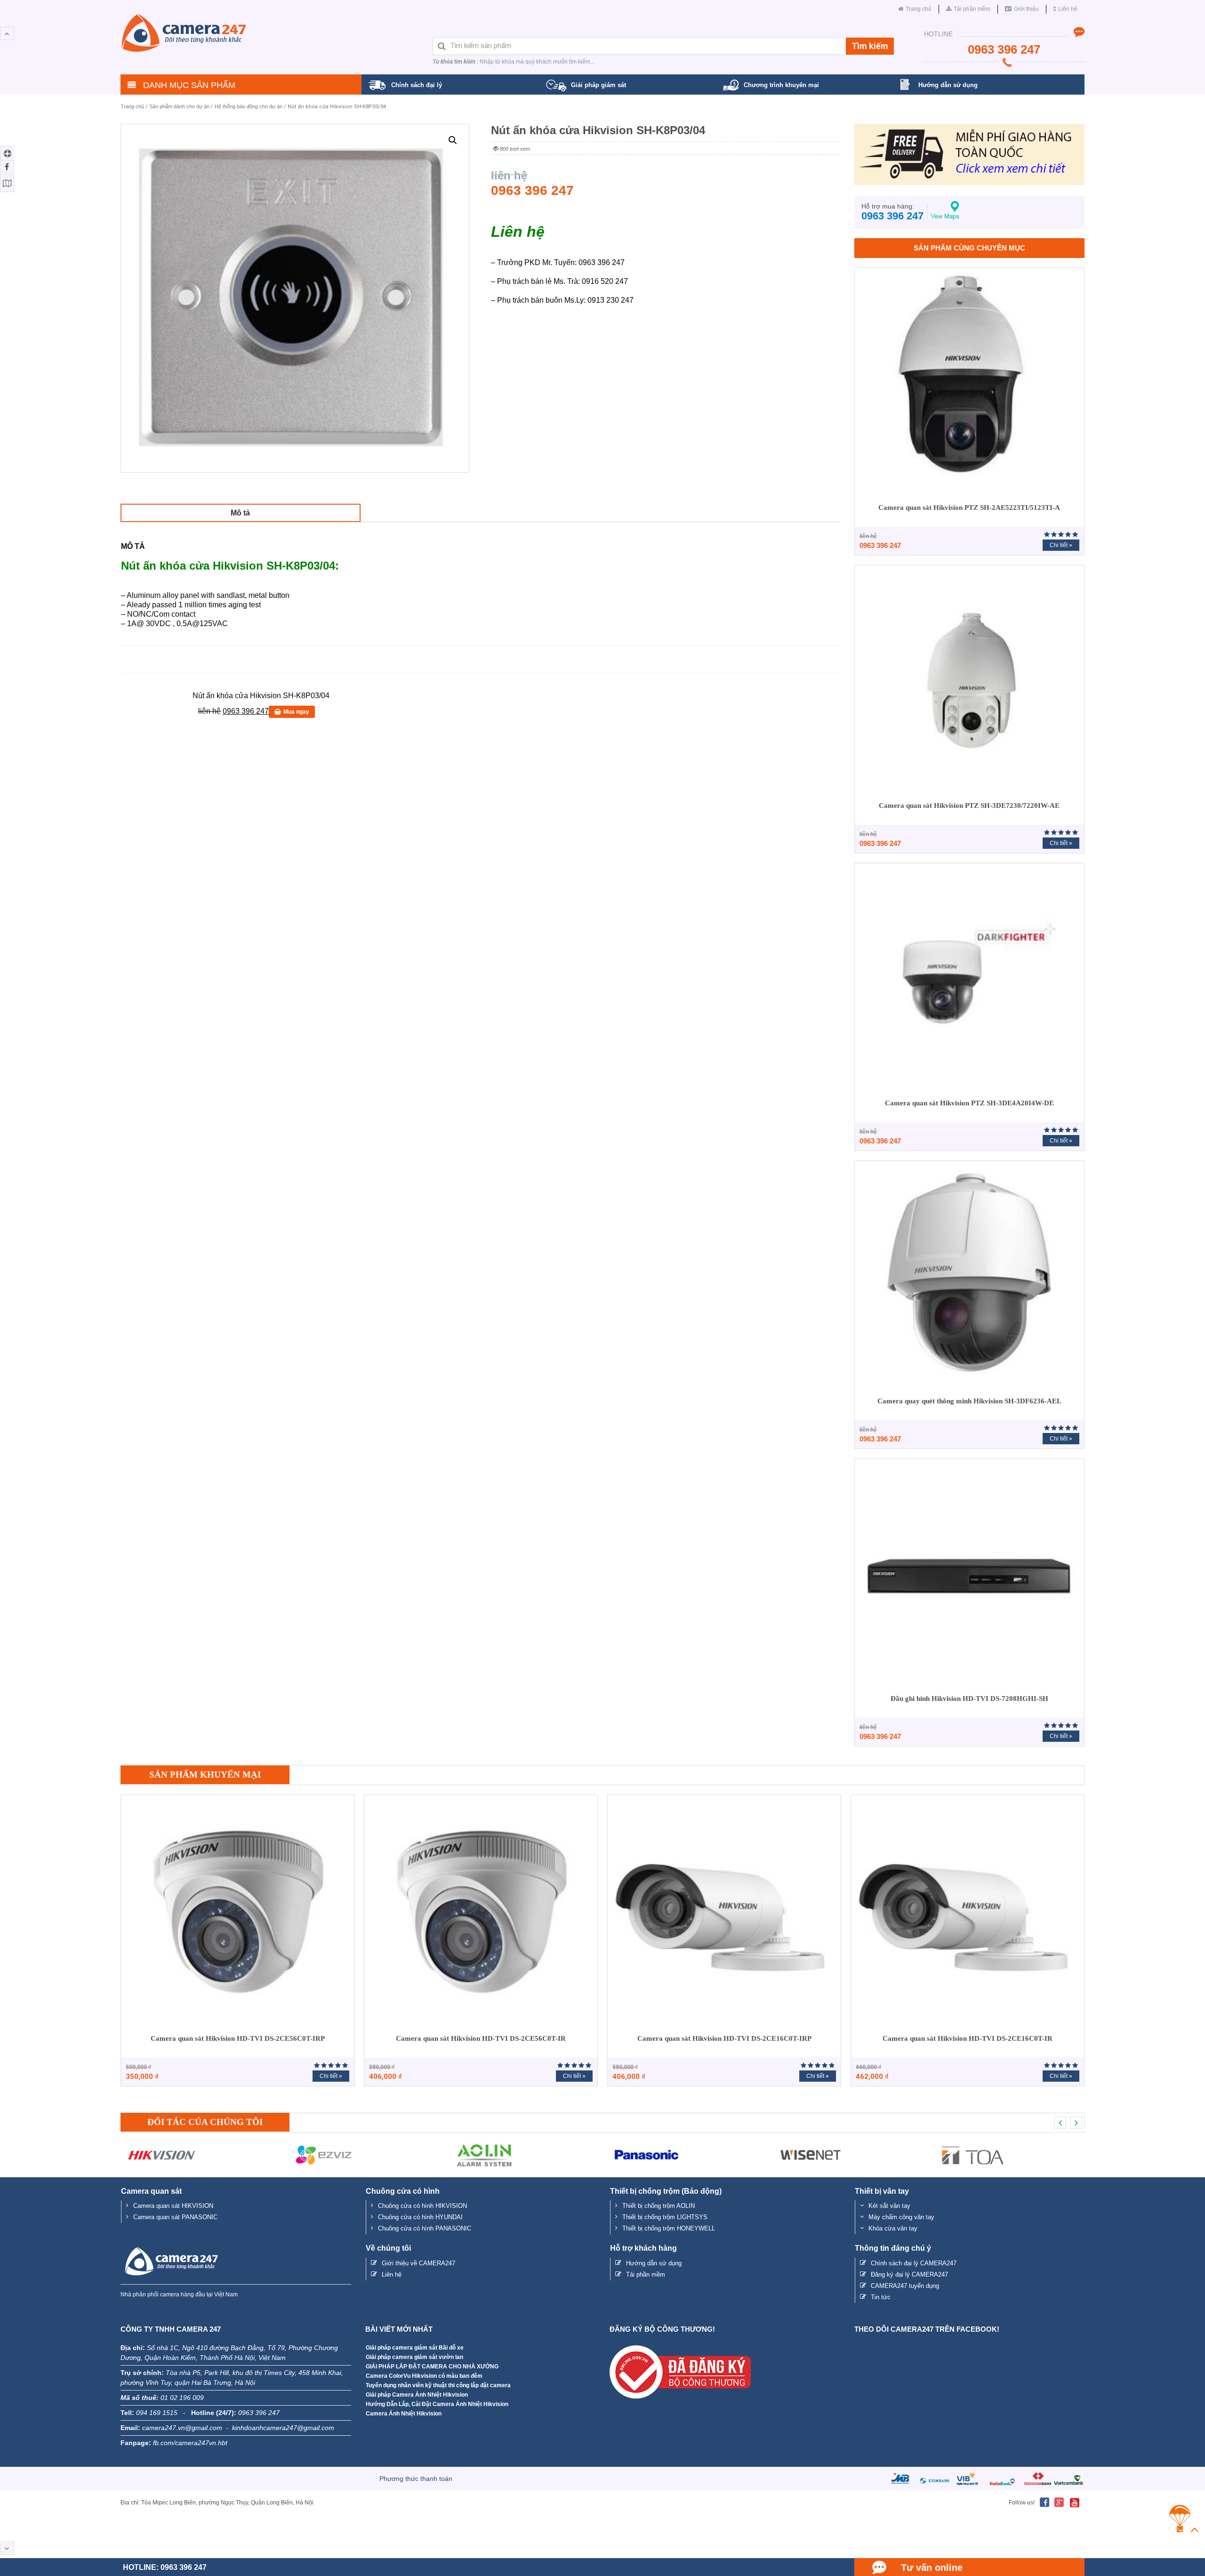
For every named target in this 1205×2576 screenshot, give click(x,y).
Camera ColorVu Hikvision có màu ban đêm (424, 2376)
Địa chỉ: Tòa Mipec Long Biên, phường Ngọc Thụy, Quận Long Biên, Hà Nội (217, 2503)
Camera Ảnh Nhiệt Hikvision (404, 2414)
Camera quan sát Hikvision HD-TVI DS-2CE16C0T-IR (968, 2038)
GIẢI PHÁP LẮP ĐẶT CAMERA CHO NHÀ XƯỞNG (432, 2367)
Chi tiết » (1061, 545)
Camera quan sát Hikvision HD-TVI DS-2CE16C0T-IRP (724, 2038)
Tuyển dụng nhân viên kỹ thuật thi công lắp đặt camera (438, 2385)
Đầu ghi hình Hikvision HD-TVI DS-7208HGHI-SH (969, 1699)
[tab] (241, 513)
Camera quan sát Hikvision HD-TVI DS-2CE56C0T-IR (481, 2038)
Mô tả (240, 513)
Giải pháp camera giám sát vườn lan (414, 2357)
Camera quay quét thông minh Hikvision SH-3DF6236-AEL (969, 1401)
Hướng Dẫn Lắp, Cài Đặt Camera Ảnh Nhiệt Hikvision (437, 2404)
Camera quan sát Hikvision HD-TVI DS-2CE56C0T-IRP (238, 2038)
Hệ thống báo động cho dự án (249, 106)
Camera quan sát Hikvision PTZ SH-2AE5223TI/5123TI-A (969, 507)
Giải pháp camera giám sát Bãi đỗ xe (415, 2348)
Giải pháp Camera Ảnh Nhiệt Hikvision (417, 2395)
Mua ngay (296, 712)
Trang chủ (132, 106)
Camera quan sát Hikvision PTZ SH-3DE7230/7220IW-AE (969, 805)
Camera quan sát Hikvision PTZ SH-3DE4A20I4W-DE (969, 1103)
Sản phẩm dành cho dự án (179, 106)
